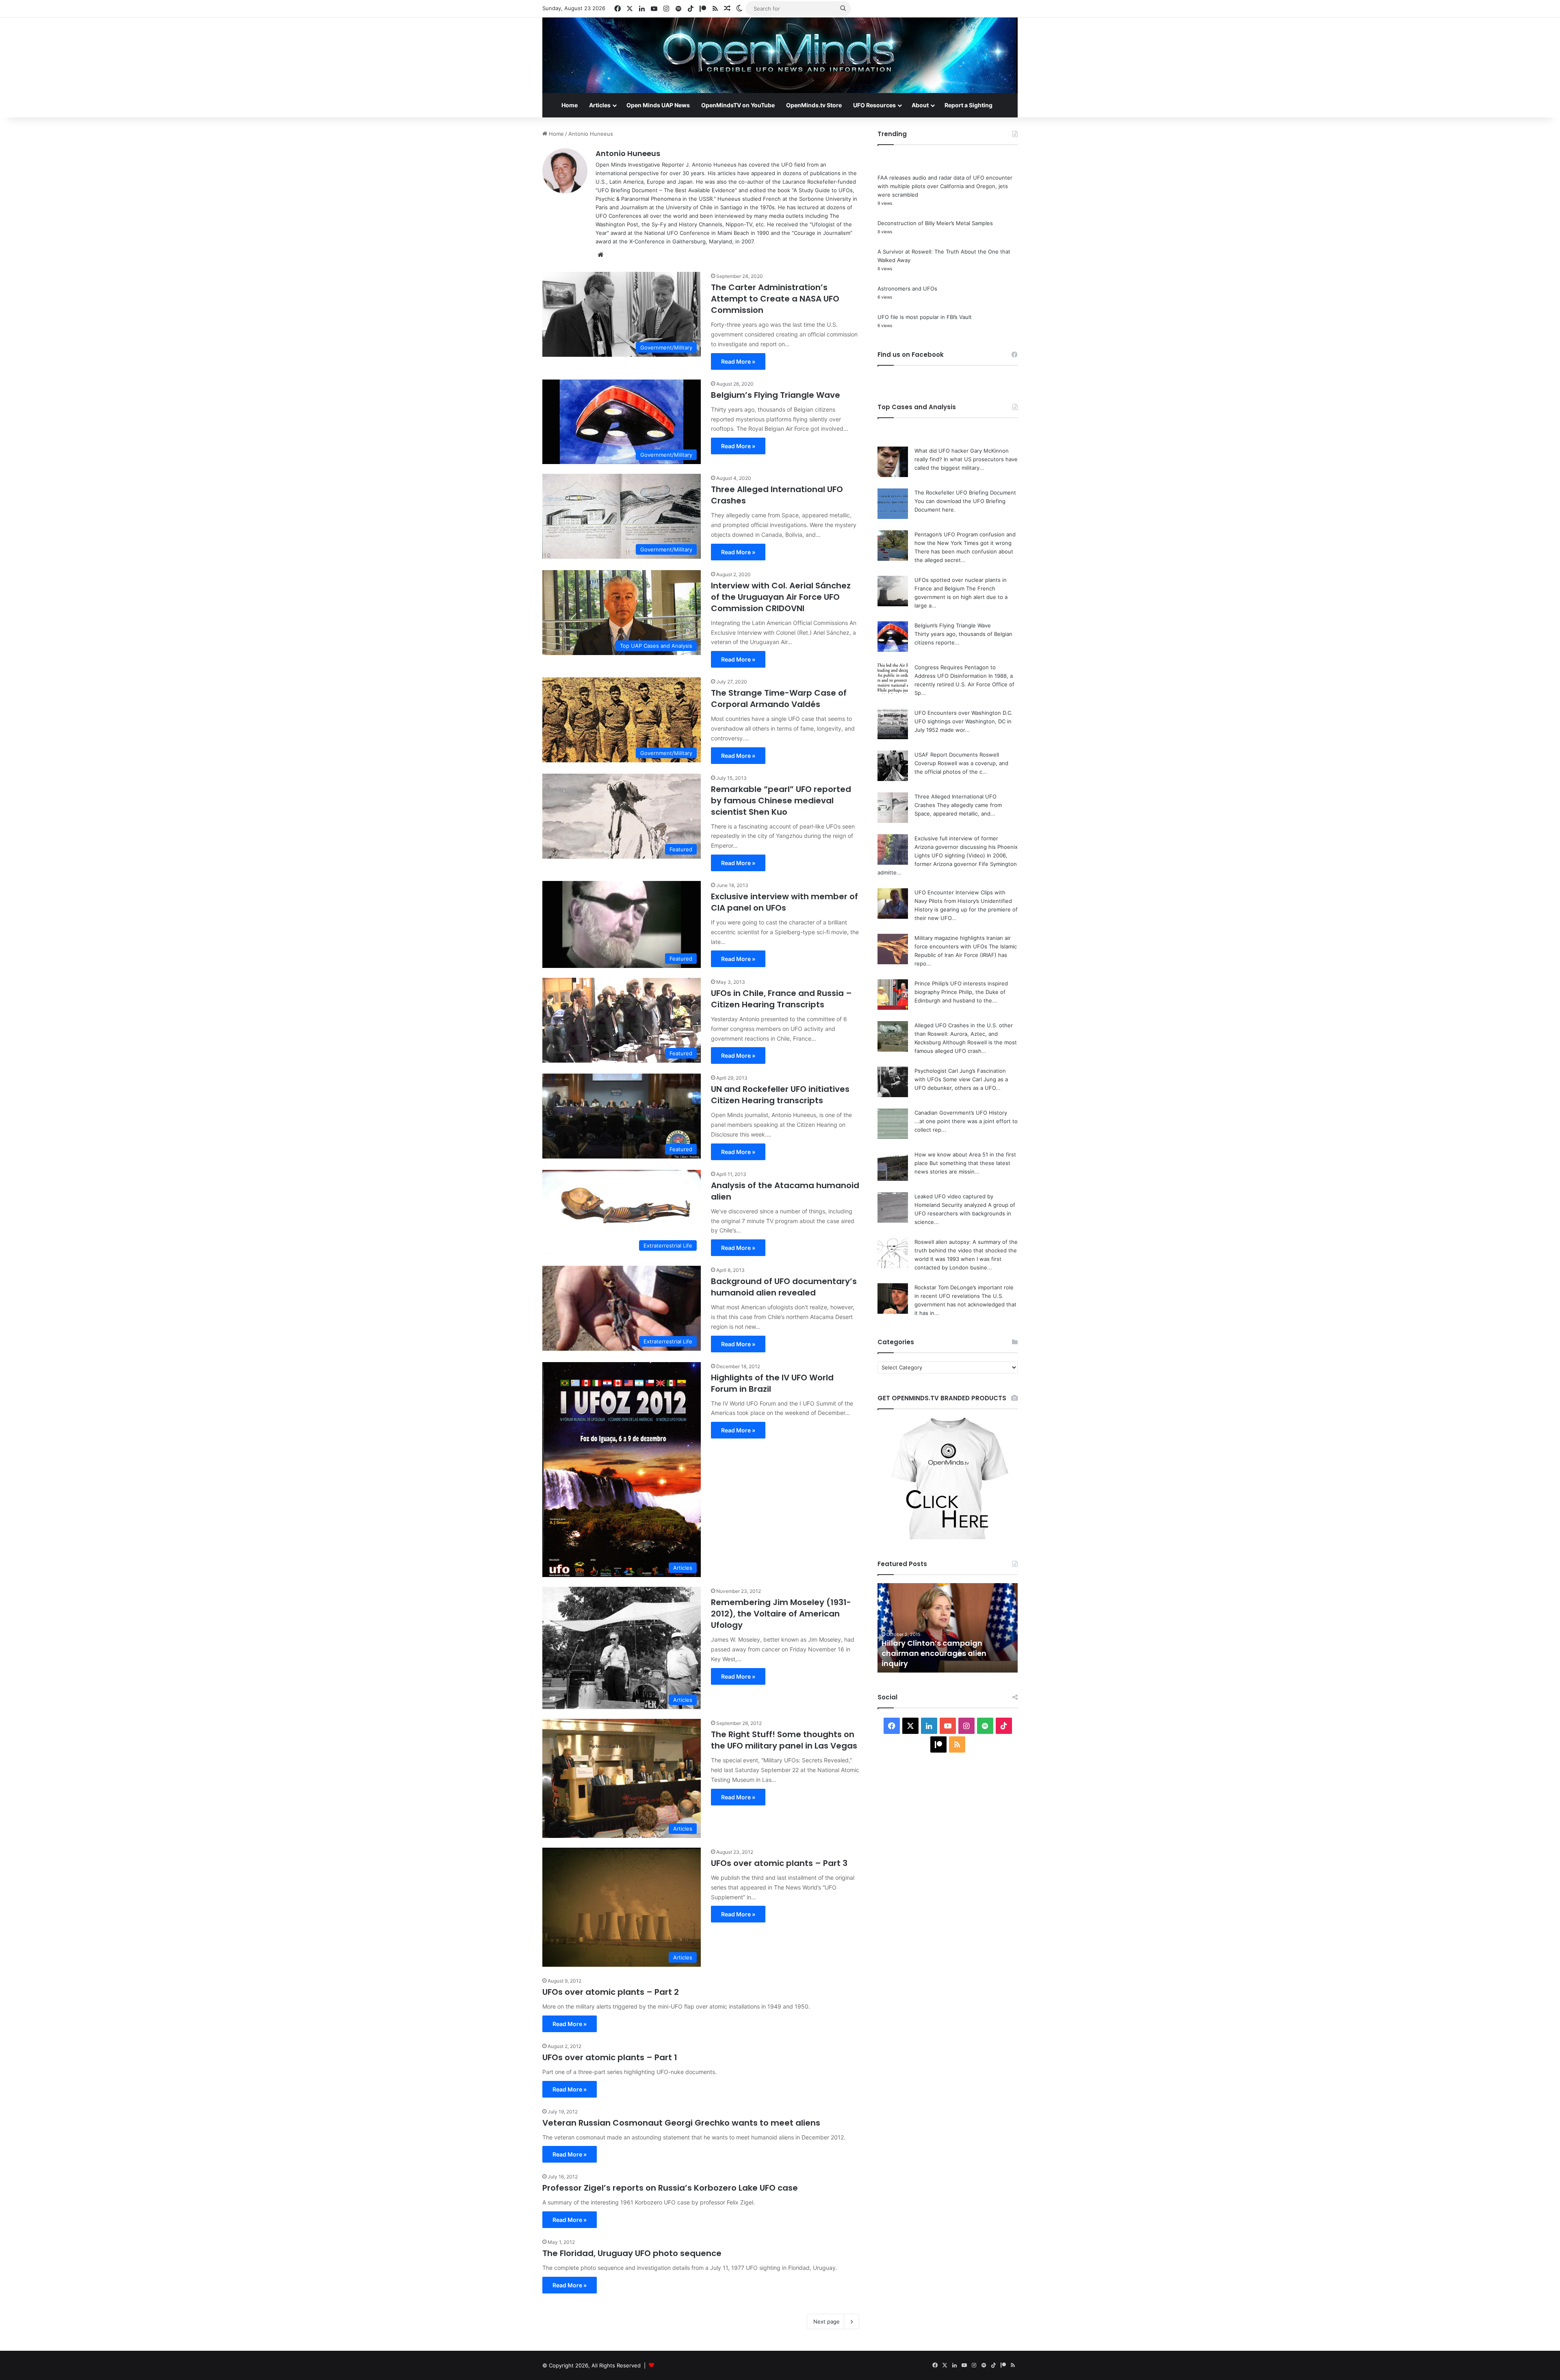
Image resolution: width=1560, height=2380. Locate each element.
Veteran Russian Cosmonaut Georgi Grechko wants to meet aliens (681, 2123)
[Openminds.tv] (780, 55)
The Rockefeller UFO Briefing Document (965, 492)
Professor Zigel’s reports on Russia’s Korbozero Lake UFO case (670, 2188)
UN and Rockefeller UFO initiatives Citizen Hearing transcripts (780, 1095)
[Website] (600, 255)
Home (570, 105)
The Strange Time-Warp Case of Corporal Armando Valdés (779, 699)
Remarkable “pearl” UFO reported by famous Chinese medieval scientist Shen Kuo (781, 801)
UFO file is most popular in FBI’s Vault (925, 317)
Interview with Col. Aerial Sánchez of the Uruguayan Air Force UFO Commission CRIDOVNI (781, 597)
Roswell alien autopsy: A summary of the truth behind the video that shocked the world (966, 1250)
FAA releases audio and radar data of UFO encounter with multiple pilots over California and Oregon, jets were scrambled (945, 186)
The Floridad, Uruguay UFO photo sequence (632, 2253)
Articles (600, 105)
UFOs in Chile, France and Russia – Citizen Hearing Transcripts (781, 999)
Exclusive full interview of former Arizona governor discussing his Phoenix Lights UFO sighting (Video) (966, 847)
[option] (948, 1628)
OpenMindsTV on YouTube (738, 105)
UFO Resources (874, 105)
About (920, 105)
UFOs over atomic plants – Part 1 (610, 2057)
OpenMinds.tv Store (814, 105)
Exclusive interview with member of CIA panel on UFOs (784, 902)
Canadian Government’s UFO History (961, 1113)
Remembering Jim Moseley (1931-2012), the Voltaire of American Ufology (781, 1614)
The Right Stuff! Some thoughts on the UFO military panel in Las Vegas (784, 1740)
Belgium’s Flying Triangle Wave (776, 395)
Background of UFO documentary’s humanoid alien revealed (784, 1287)
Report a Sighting (968, 105)
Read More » (738, 361)
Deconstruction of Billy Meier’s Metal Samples (935, 223)
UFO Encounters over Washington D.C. (964, 713)
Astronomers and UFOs (907, 289)
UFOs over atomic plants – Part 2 (611, 1992)
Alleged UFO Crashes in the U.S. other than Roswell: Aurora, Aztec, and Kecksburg (964, 1034)
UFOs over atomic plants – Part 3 (779, 1863)
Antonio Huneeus (628, 153)
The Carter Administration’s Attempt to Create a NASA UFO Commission (775, 299)
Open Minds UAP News (658, 105)
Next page (827, 2321)
